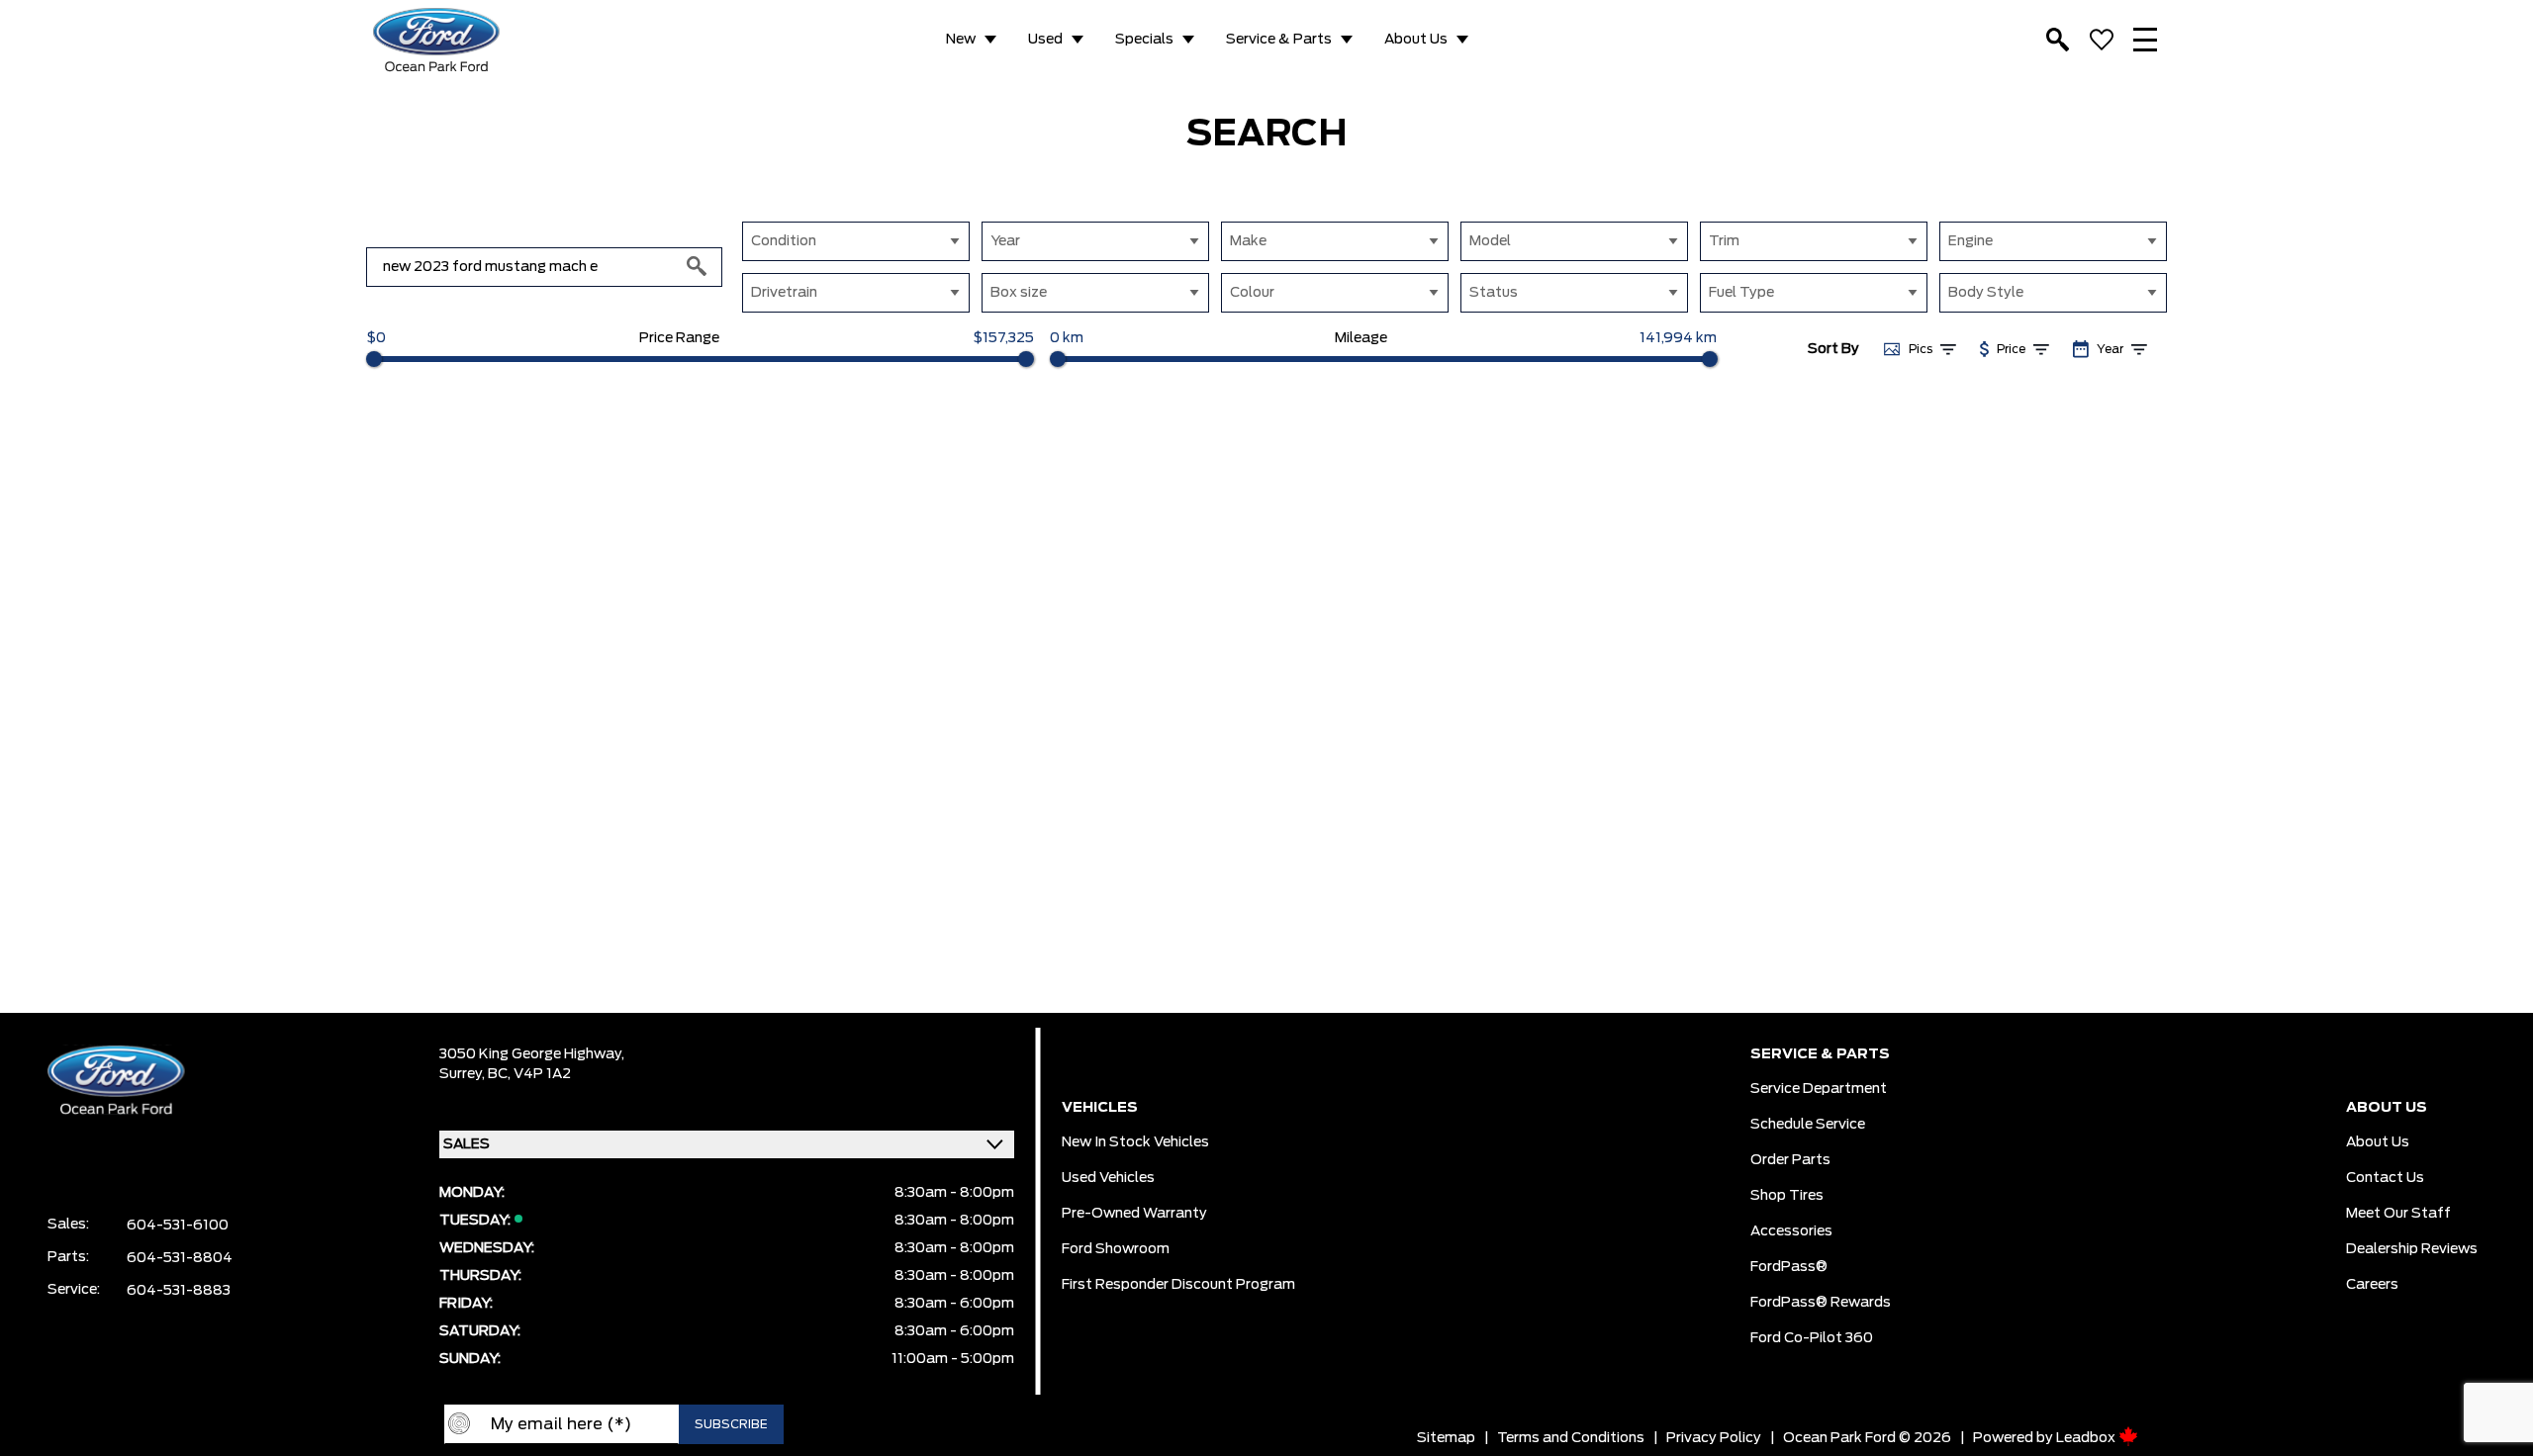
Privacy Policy (1714, 1438)
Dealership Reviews (2412, 1249)
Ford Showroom (1116, 1249)
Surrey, (464, 1074)
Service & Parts (1279, 40)
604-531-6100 (178, 1226)
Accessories (1791, 1231)
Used (1045, 40)
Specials (1144, 40)
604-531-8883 (179, 1291)
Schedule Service (1808, 1125)
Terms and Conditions (1571, 1438)
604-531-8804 (180, 1258)
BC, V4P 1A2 (529, 1074)
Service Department (1819, 1089)
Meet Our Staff (2398, 1214)
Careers (2372, 1285)
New (961, 40)
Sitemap (1446, 1438)
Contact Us (2385, 1178)
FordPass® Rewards (1821, 1303)
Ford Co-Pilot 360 (1812, 1338)
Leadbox (2087, 1438)
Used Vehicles (1108, 1178)
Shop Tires (1787, 1196)
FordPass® (1789, 1267)
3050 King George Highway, (532, 1054)
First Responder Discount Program (1178, 1285)
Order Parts (1790, 1160)
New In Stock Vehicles (1135, 1142)
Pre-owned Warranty (1134, 1214)
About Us (1416, 40)
